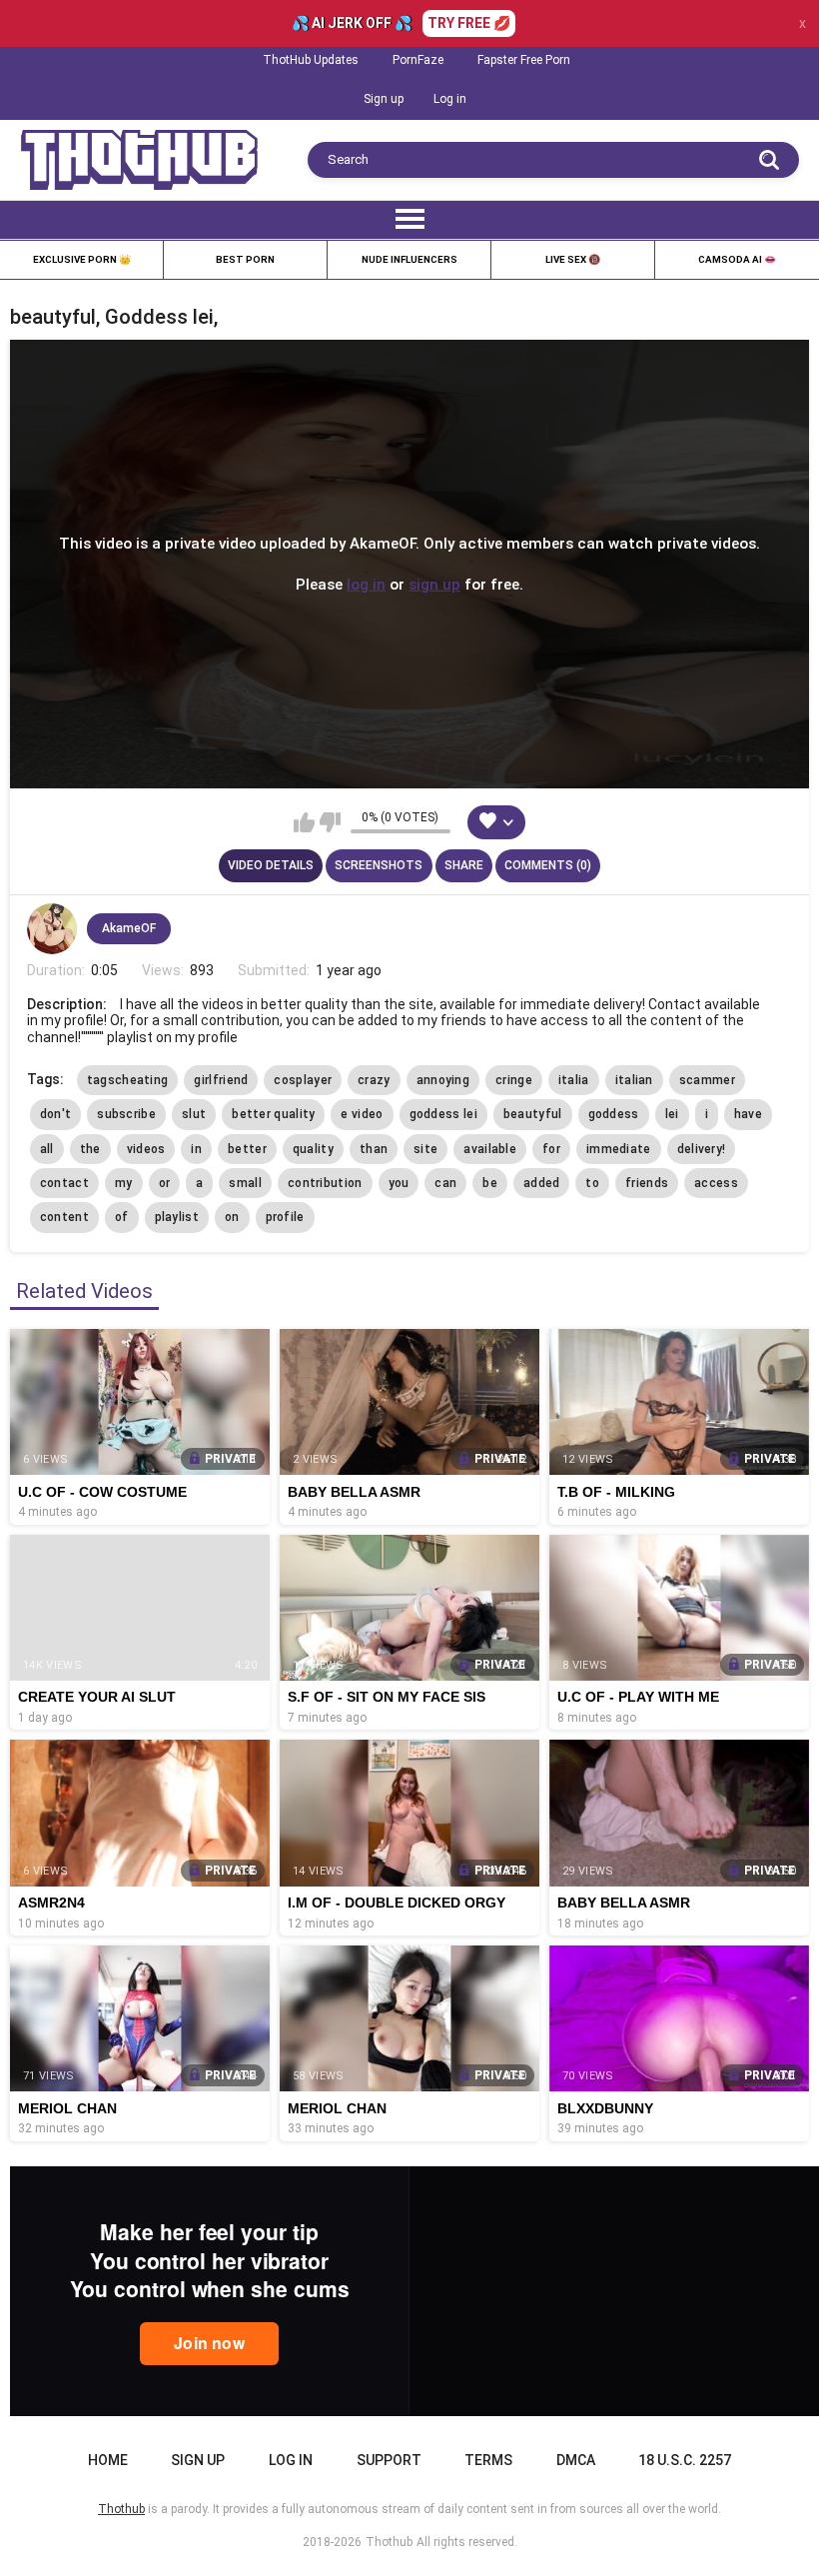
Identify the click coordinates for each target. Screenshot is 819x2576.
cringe (514, 1080)
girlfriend (221, 1080)
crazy (374, 1080)
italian (634, 1080)
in (196, 1149)
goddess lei (443, 1114)
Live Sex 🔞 (573, 259)
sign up (434, 584)
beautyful (533, 1114)
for (551, 1149)
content (64, 1217)
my (124, 1183)
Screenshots (379, 865)
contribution (325, 1183)
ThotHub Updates (311, 60)
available (490, 1149)
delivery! (702, 1149)
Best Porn (245, 259)
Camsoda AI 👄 (737, 259)
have (748, 1114)
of (122, 1217)
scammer (707, 1080)
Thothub (389, 2542)
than (374, 1149)
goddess (614, 1114)
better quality (273, 1114)
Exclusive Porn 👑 (82, 259)
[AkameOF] (52, 928)
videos (146, 1149)
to (592, 1183)
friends (647, 1183)
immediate (619, 1149)
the (90, 1149)
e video (362, 1114)
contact (64, 1183)
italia (574, 1080)
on (232, 1217)
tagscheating (128, 1080)
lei (672, 1114)
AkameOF (129, 928)
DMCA (576, 2460)
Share (464, 865)
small (245, 1183)
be (490, 1183)
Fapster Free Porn (524, 60)
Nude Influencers (409, 259)
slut (194, 1114)
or (165, 1183)
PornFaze (418, 60)
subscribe (126, 1114)
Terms (488, 2460)
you (399, 1183)
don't (56, 1114)
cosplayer (303, 1080)
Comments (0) (548, 865)
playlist (177, 1217)
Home (108, 2460)
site (425, 1149)
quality (313, 1149)
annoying (443, 1080)
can (445, 1183)
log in (366, 584)
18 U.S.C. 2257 (685, 2460)
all (47, 1149)
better (247, 1149)
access (716, 1183)
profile (285, 1217)
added (542, 1183)
